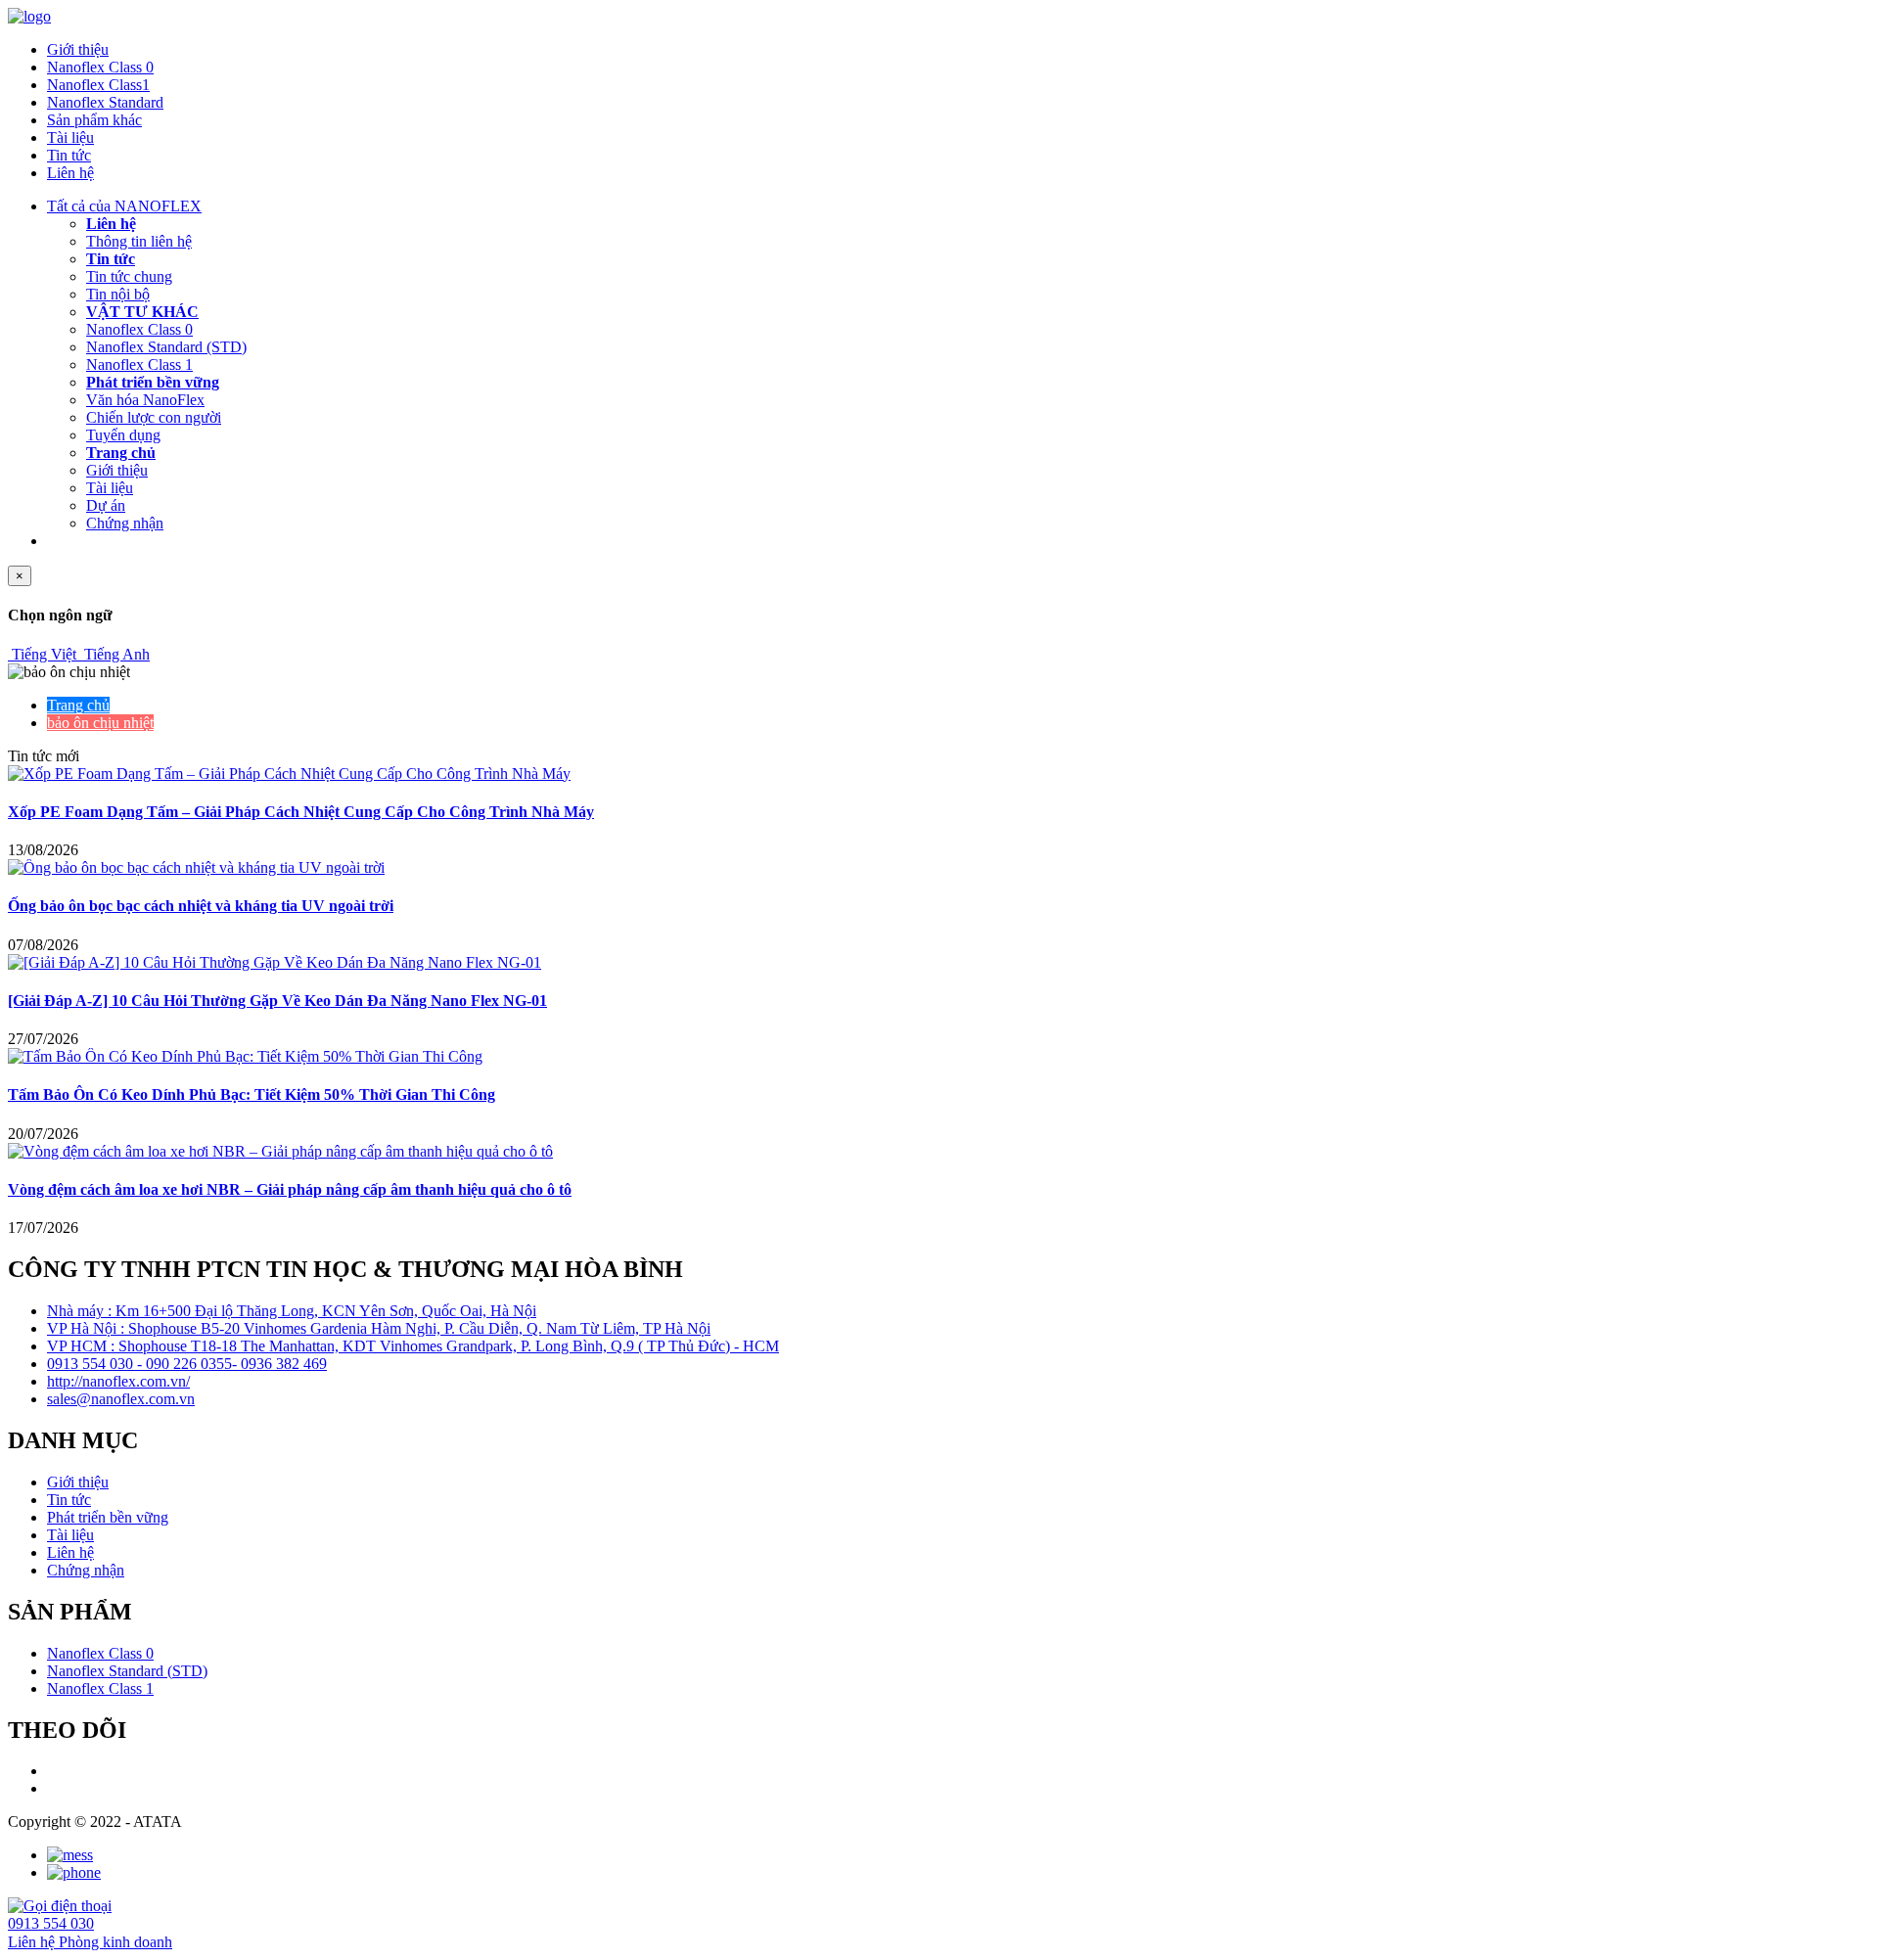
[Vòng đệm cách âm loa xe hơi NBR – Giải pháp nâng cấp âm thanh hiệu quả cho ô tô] (280, 1151)
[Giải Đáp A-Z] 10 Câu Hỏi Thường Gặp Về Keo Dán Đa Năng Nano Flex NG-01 (277, 1001)
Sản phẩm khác (94, 120)
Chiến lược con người (154, 417)
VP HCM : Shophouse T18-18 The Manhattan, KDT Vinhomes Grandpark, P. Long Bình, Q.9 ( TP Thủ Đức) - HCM (413, 1346)
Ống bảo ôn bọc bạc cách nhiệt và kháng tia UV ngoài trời (201, 906)
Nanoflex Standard (105, 102)
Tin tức (69, 155)
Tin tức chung (129, 276)
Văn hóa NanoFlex (145, 400)
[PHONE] (74, 1872)
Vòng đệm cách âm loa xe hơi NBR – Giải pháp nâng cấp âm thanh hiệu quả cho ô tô (290, 1189)
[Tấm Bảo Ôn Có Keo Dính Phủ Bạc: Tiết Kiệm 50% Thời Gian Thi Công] (245, 1056)
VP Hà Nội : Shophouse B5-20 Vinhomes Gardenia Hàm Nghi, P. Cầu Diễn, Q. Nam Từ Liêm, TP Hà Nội (379, 1328)
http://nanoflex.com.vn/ (118, 1381)
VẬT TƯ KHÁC (142, 312)
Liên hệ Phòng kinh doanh (90, 1942)
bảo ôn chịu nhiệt (100, 723)
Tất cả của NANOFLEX (124, 206)
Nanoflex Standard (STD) (166, 347)
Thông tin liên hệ (139, 241)
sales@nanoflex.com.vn (121, 1399)
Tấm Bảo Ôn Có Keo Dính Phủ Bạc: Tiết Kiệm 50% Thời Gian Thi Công (252, 1094)
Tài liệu (70, 137)
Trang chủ (121, 453)
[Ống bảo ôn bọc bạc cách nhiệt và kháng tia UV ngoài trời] (196, 867)
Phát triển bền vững (153, 382)
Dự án (106, 505)
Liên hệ (70, 173)
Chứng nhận (125, 523)
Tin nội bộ (118, 294)
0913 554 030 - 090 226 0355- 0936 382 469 (187, 1364)
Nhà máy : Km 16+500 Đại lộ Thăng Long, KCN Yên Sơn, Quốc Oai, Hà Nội (292, 1311)
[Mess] (70, 1855)
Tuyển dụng (123, 435)
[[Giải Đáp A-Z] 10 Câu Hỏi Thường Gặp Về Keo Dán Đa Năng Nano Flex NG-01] (275, 962)
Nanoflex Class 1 (139, 365)
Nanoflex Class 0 (100, 67)
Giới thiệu (78, 49)
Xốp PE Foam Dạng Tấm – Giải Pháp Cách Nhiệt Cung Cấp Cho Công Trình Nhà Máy (301, 812)
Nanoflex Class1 (98, 85)
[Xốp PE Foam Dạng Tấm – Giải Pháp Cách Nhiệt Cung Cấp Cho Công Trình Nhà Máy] (289, 774)
